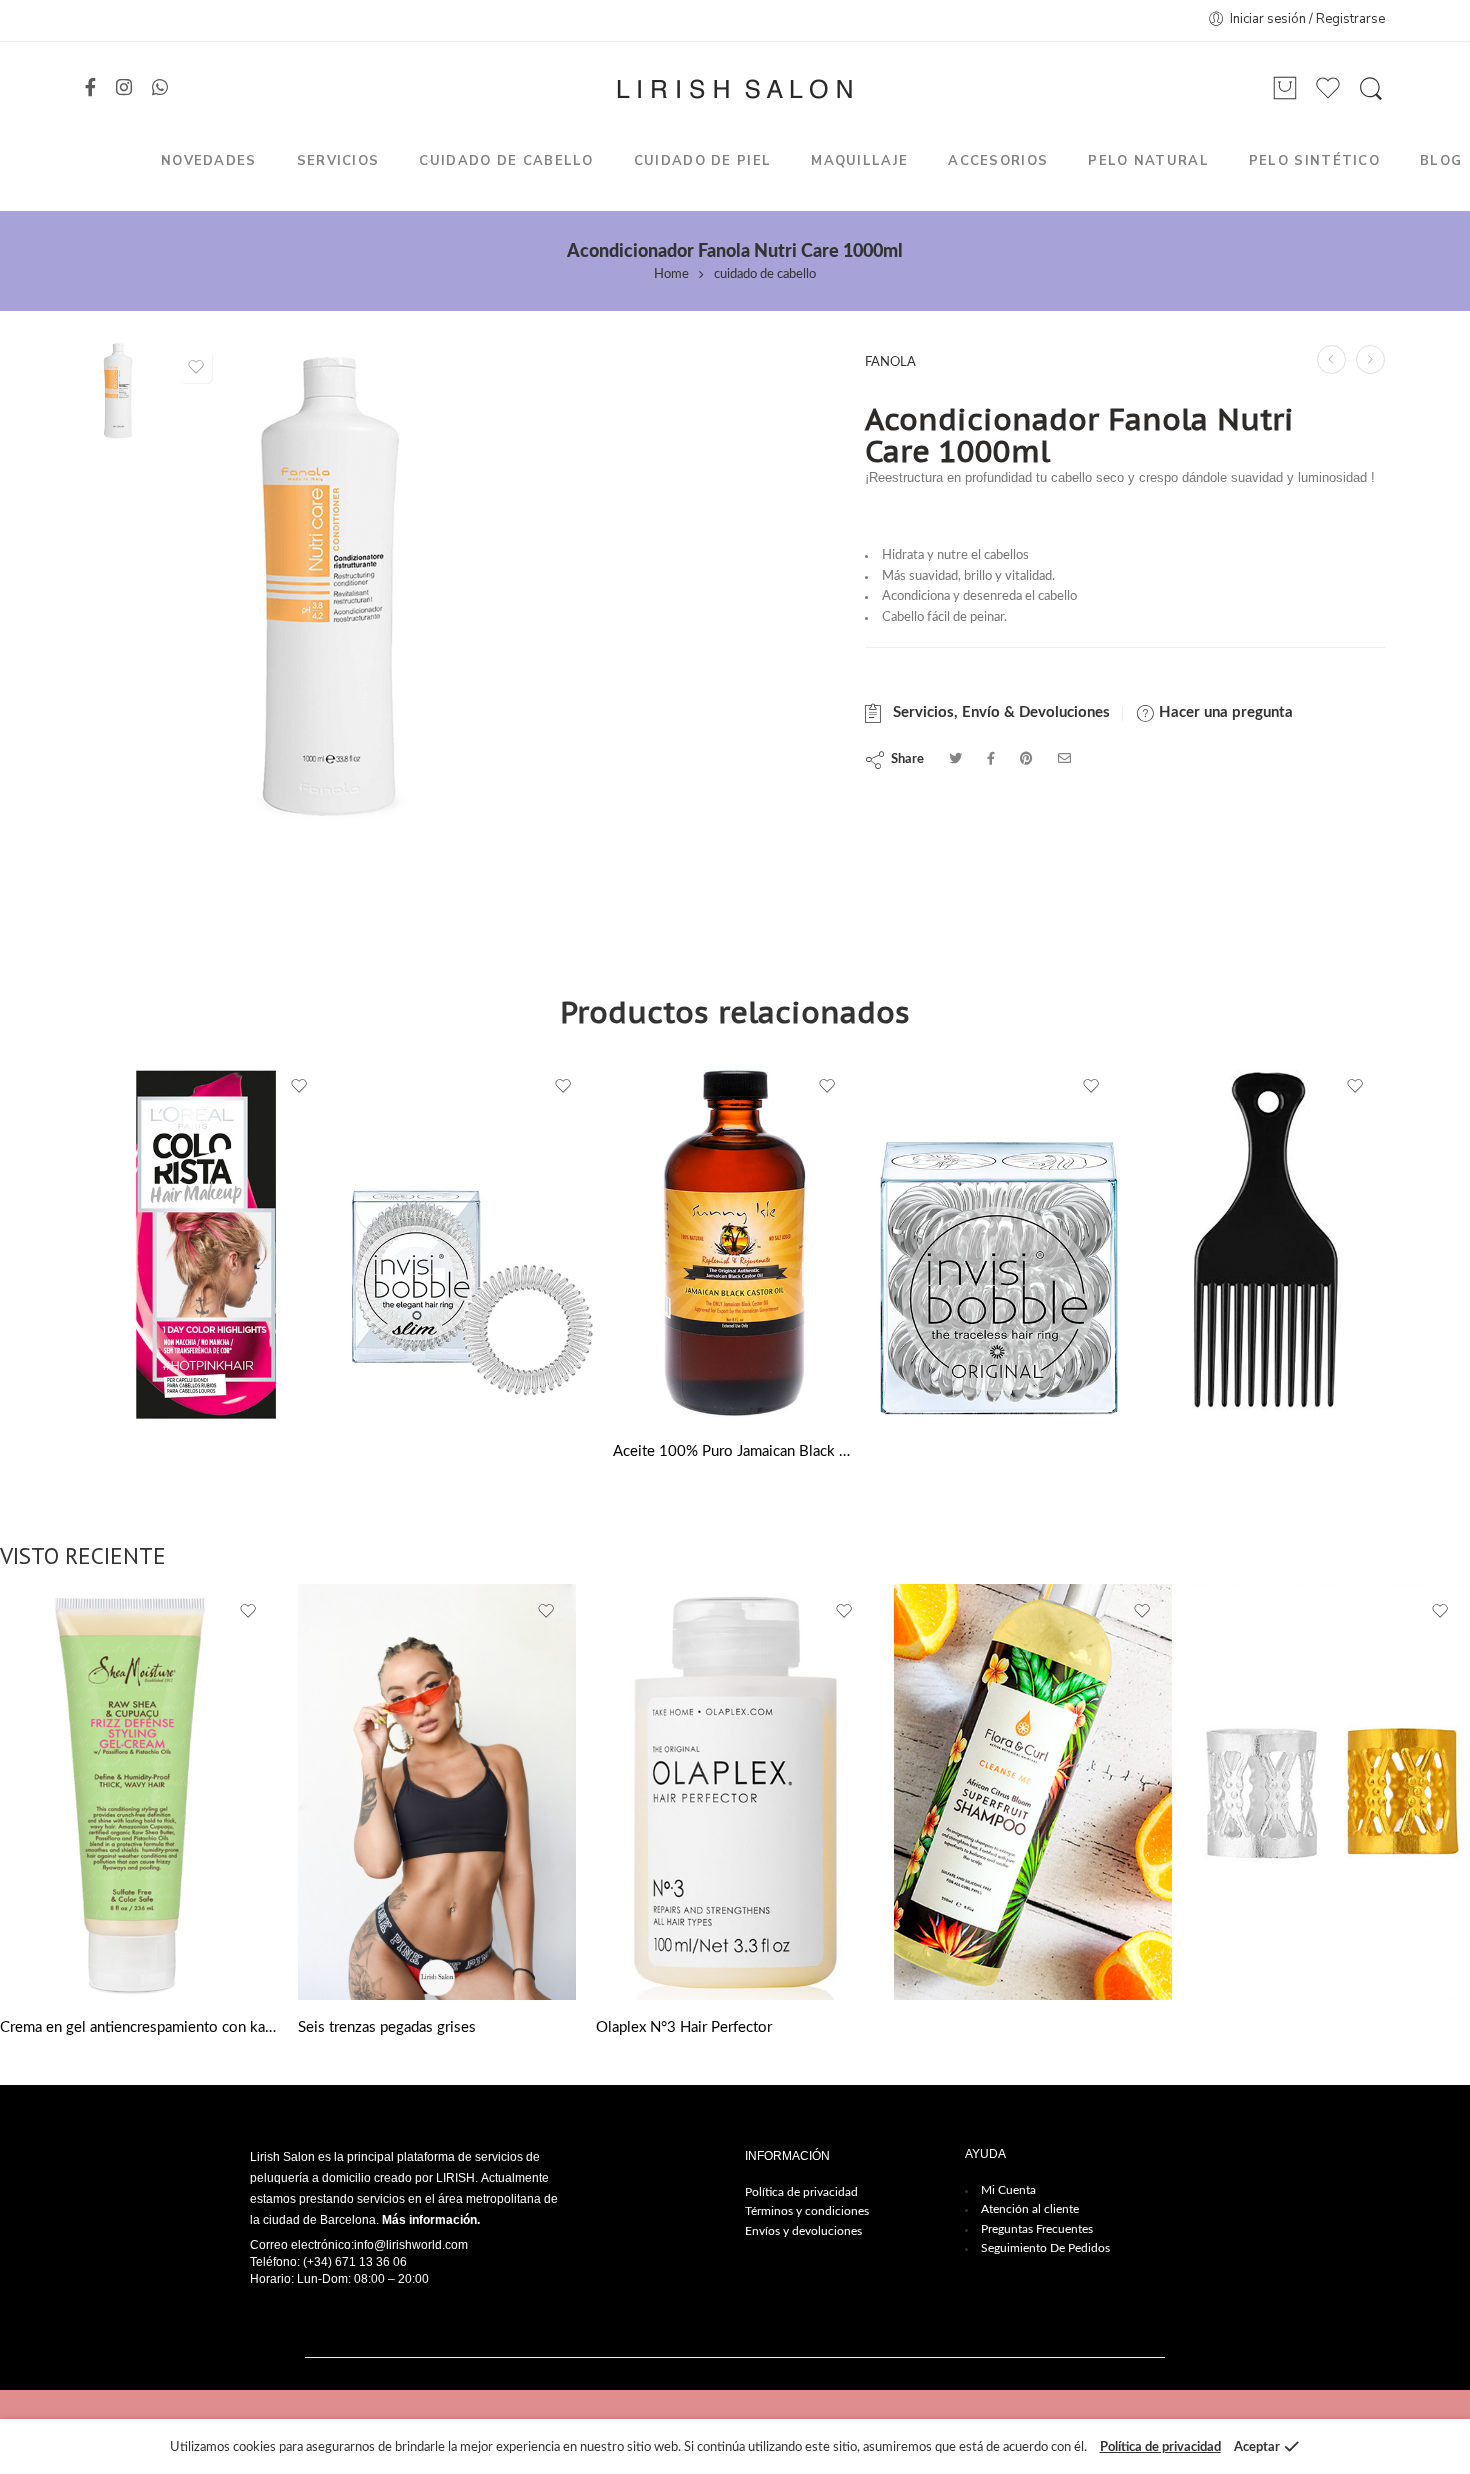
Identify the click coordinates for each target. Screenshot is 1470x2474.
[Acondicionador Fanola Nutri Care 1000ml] (118, 389)
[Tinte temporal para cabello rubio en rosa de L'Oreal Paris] (207, 1241)
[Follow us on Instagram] (124, 89)
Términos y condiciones (807, 2211)
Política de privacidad (801, 2192)
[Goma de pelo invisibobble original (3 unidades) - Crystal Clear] (999, 1241)
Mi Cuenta (1008, 2190)
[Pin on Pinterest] (1026, 759)
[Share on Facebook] (991, 759)
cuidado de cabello (765, 274)
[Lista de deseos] (196, 367)
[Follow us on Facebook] (90, 89)
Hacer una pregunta (1224, 712)
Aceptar (1257, 2447)
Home (671, 274)
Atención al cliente (1030, 2209)
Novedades (209, 161)
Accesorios (998, 161)
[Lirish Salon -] (734, 89)
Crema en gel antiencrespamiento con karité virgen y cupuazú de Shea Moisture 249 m (139, 2027)
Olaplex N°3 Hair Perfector (684, 2027)
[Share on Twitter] (955, 759)
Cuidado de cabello (506, 161)
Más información (429, 2220)
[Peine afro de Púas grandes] (1263, 1241)
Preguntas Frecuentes (1037, 2229)
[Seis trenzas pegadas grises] (437, 1792)
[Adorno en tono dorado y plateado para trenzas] (1331, 1792)
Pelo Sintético (1314, 161)
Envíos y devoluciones (803, 2231)
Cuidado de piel (703, 161)
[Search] (1371, 89)
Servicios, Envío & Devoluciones (997, 712)
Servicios (338, 161)
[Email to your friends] (1064, 759)
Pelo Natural (1148, 161)
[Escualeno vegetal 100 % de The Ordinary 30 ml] (1331, 359)
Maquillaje (859, 161)
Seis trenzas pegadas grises (387, 2027)
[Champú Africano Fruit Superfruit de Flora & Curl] (1370, 359)
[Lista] (1285, 89)
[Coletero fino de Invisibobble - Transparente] (471, 1241)
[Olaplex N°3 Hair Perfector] (735, 1792)
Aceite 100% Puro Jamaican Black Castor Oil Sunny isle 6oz (735, 1451)
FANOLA (890, 362)
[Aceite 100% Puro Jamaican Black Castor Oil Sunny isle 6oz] (735, 1241)
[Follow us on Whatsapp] (160, 89)
